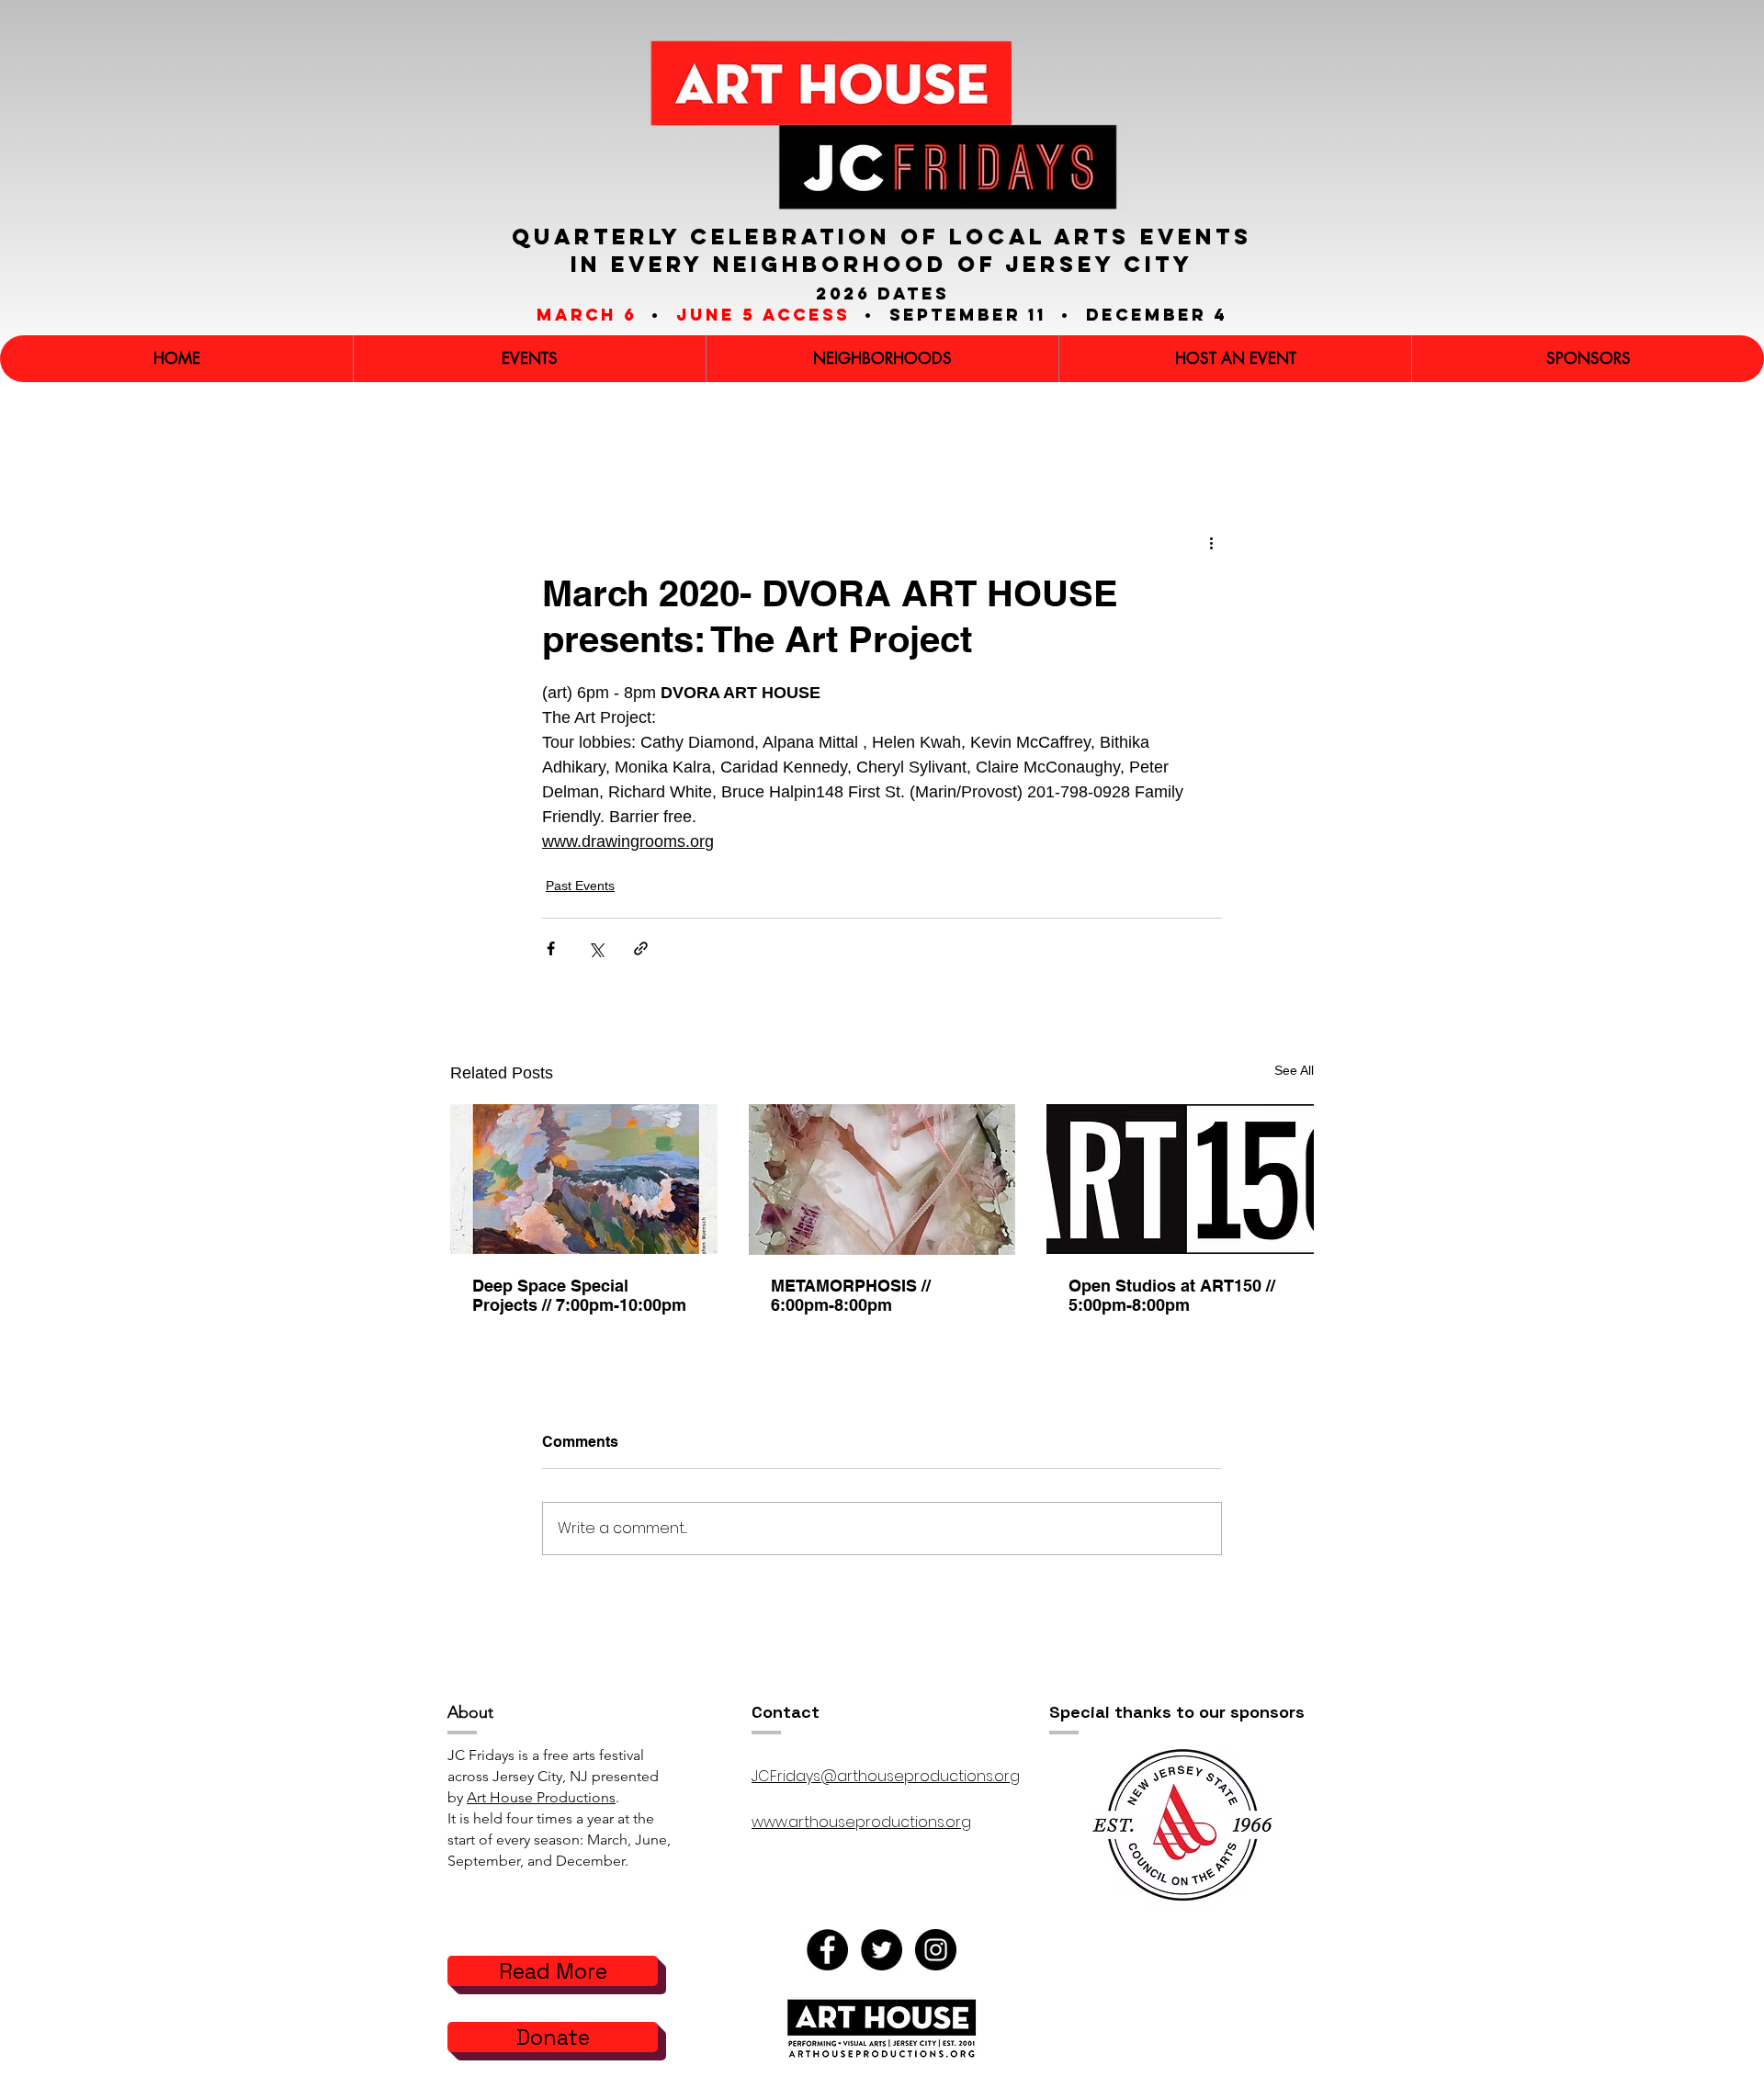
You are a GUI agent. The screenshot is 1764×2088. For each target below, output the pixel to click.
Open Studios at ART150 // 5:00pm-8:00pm (1172, 1295)
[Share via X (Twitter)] (596, 948)
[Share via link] (641, 948)
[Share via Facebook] (551, 948)
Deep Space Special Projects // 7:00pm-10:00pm (579, 1295)
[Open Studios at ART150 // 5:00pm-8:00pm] (1180, 1179)
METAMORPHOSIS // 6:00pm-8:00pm (851, 1295)
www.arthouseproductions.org (861, 1822)
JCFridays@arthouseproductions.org (886, 1776)
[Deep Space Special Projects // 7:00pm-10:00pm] (584, 1179)
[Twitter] (882, 1950)
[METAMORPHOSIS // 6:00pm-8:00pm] (882, 1179)
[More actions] (1211, 543)
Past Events (580, 886)
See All (1294, 1070)
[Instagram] (936, 1950)
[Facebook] (827, 1950)
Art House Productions (541, 1797)
